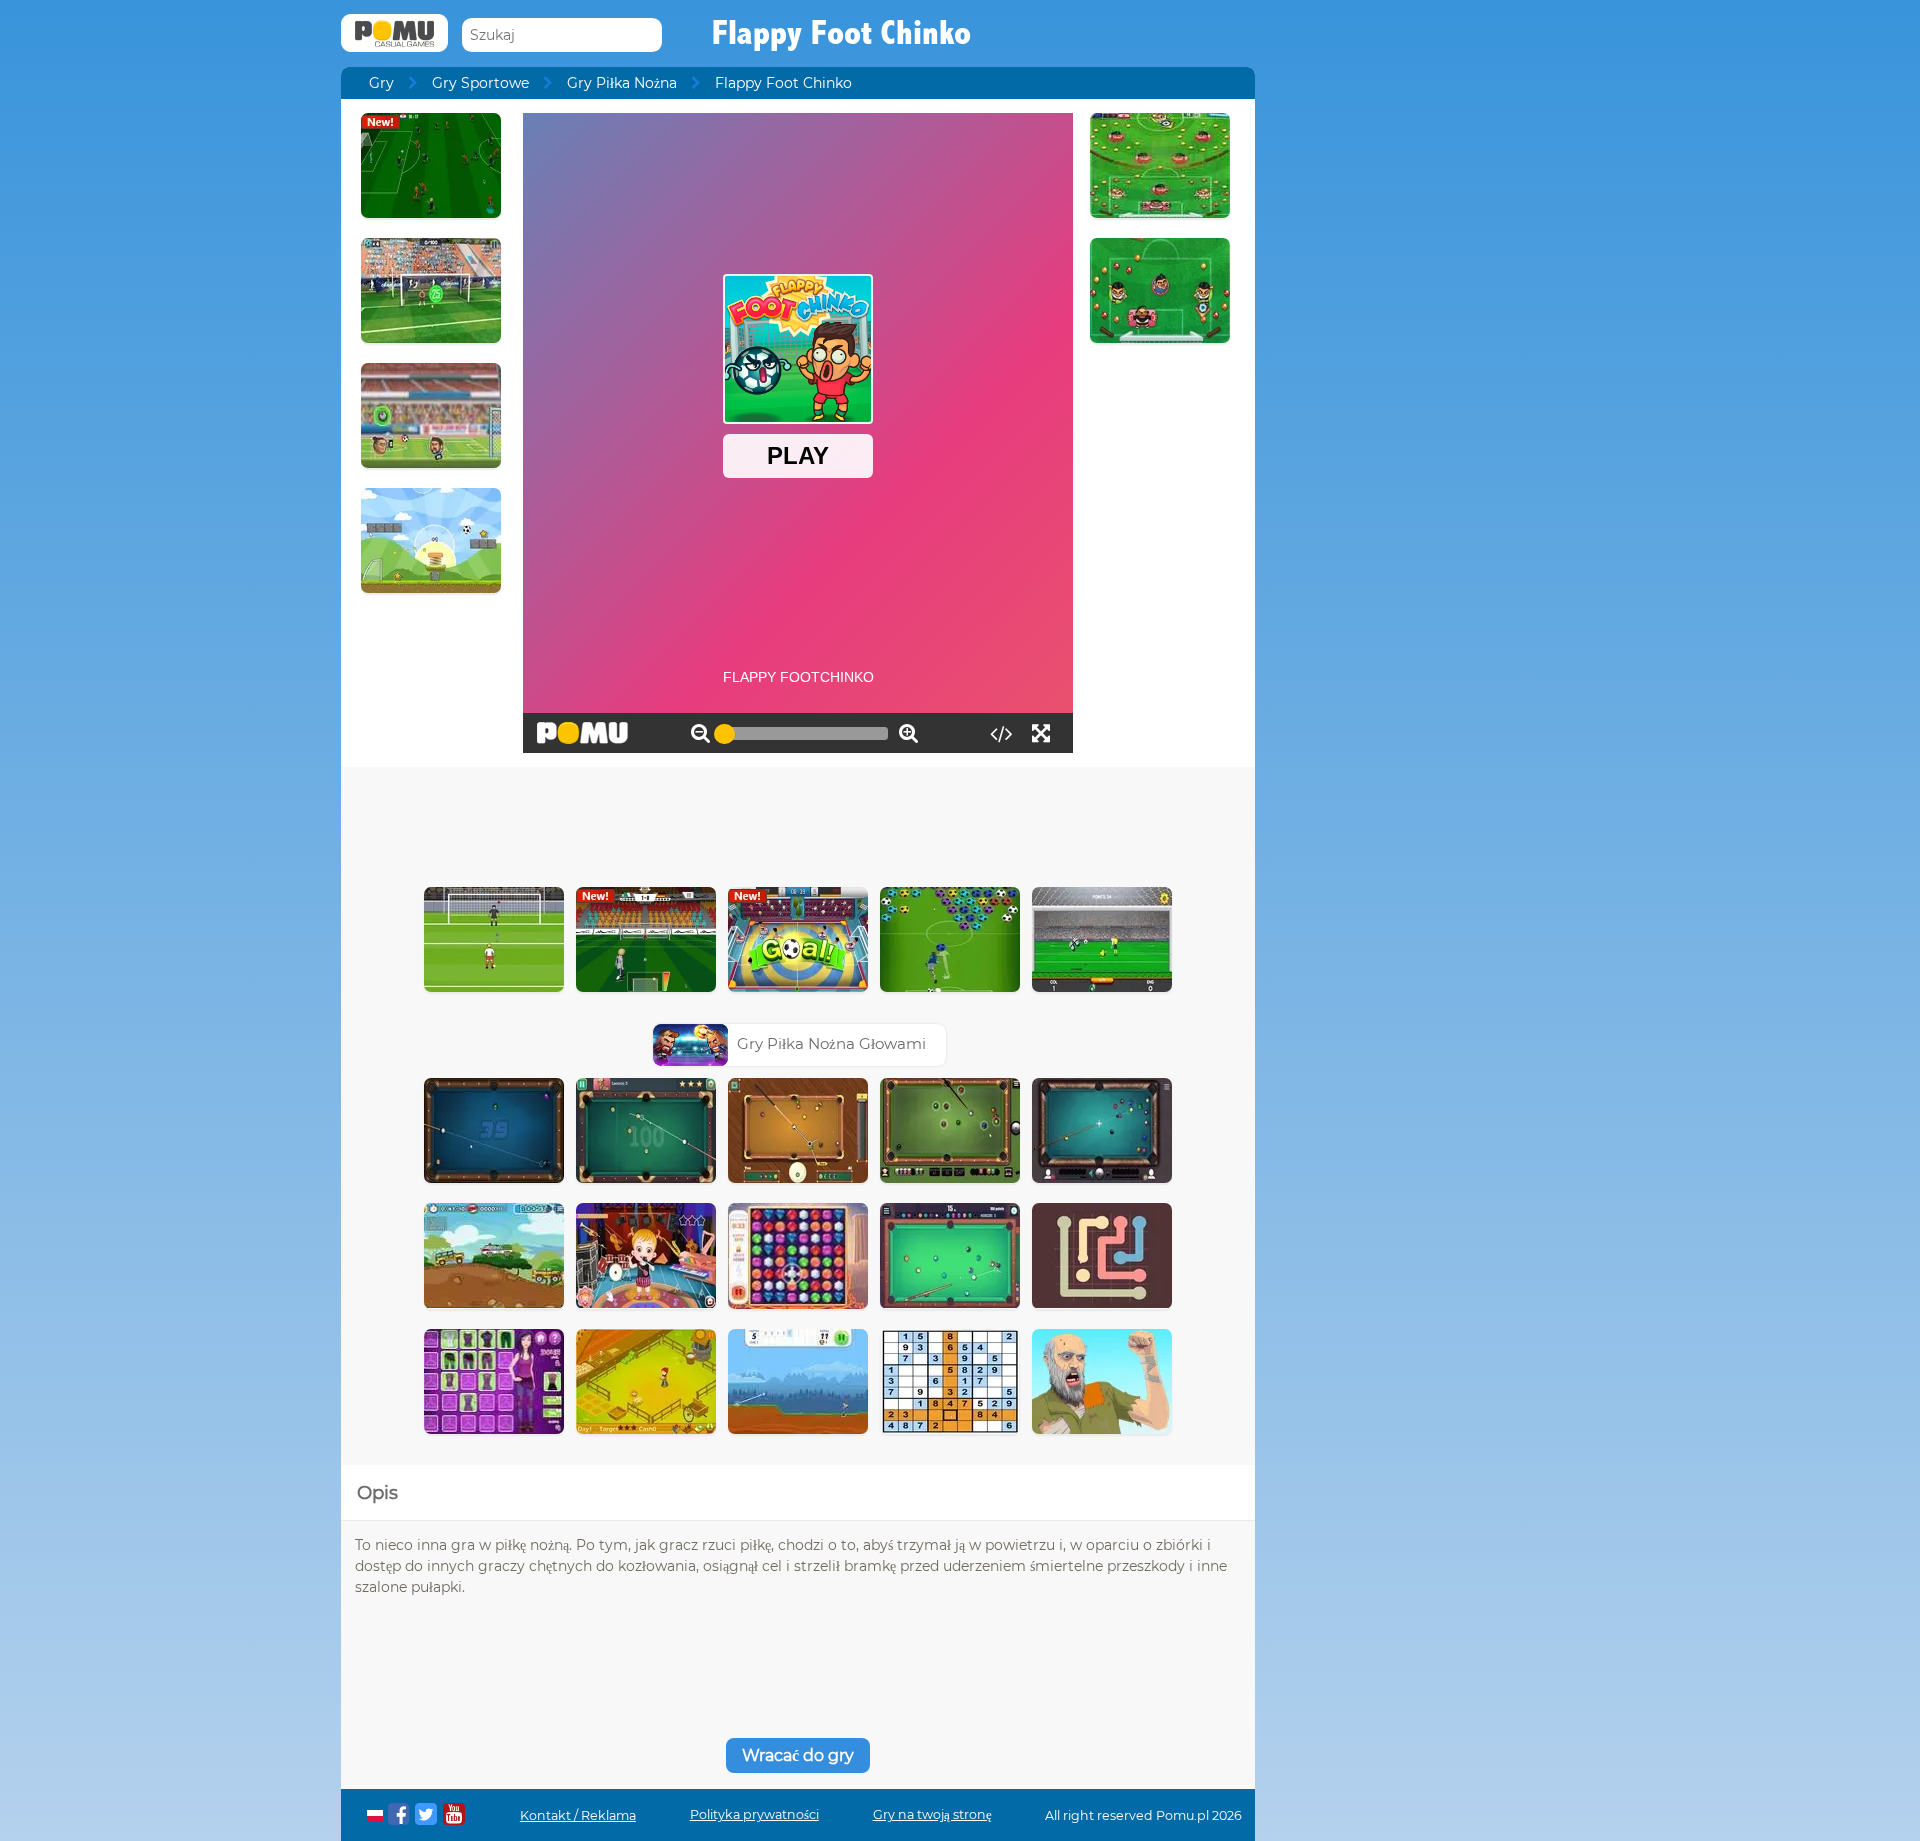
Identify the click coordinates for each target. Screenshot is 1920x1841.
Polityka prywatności (754, 1814)
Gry (381, 83)
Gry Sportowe (480, 83)
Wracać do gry (798, 1755)
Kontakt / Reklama (578, 1815)
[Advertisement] (798, 822)
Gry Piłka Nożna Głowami (831, 1043)
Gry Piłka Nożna (622, 83)
